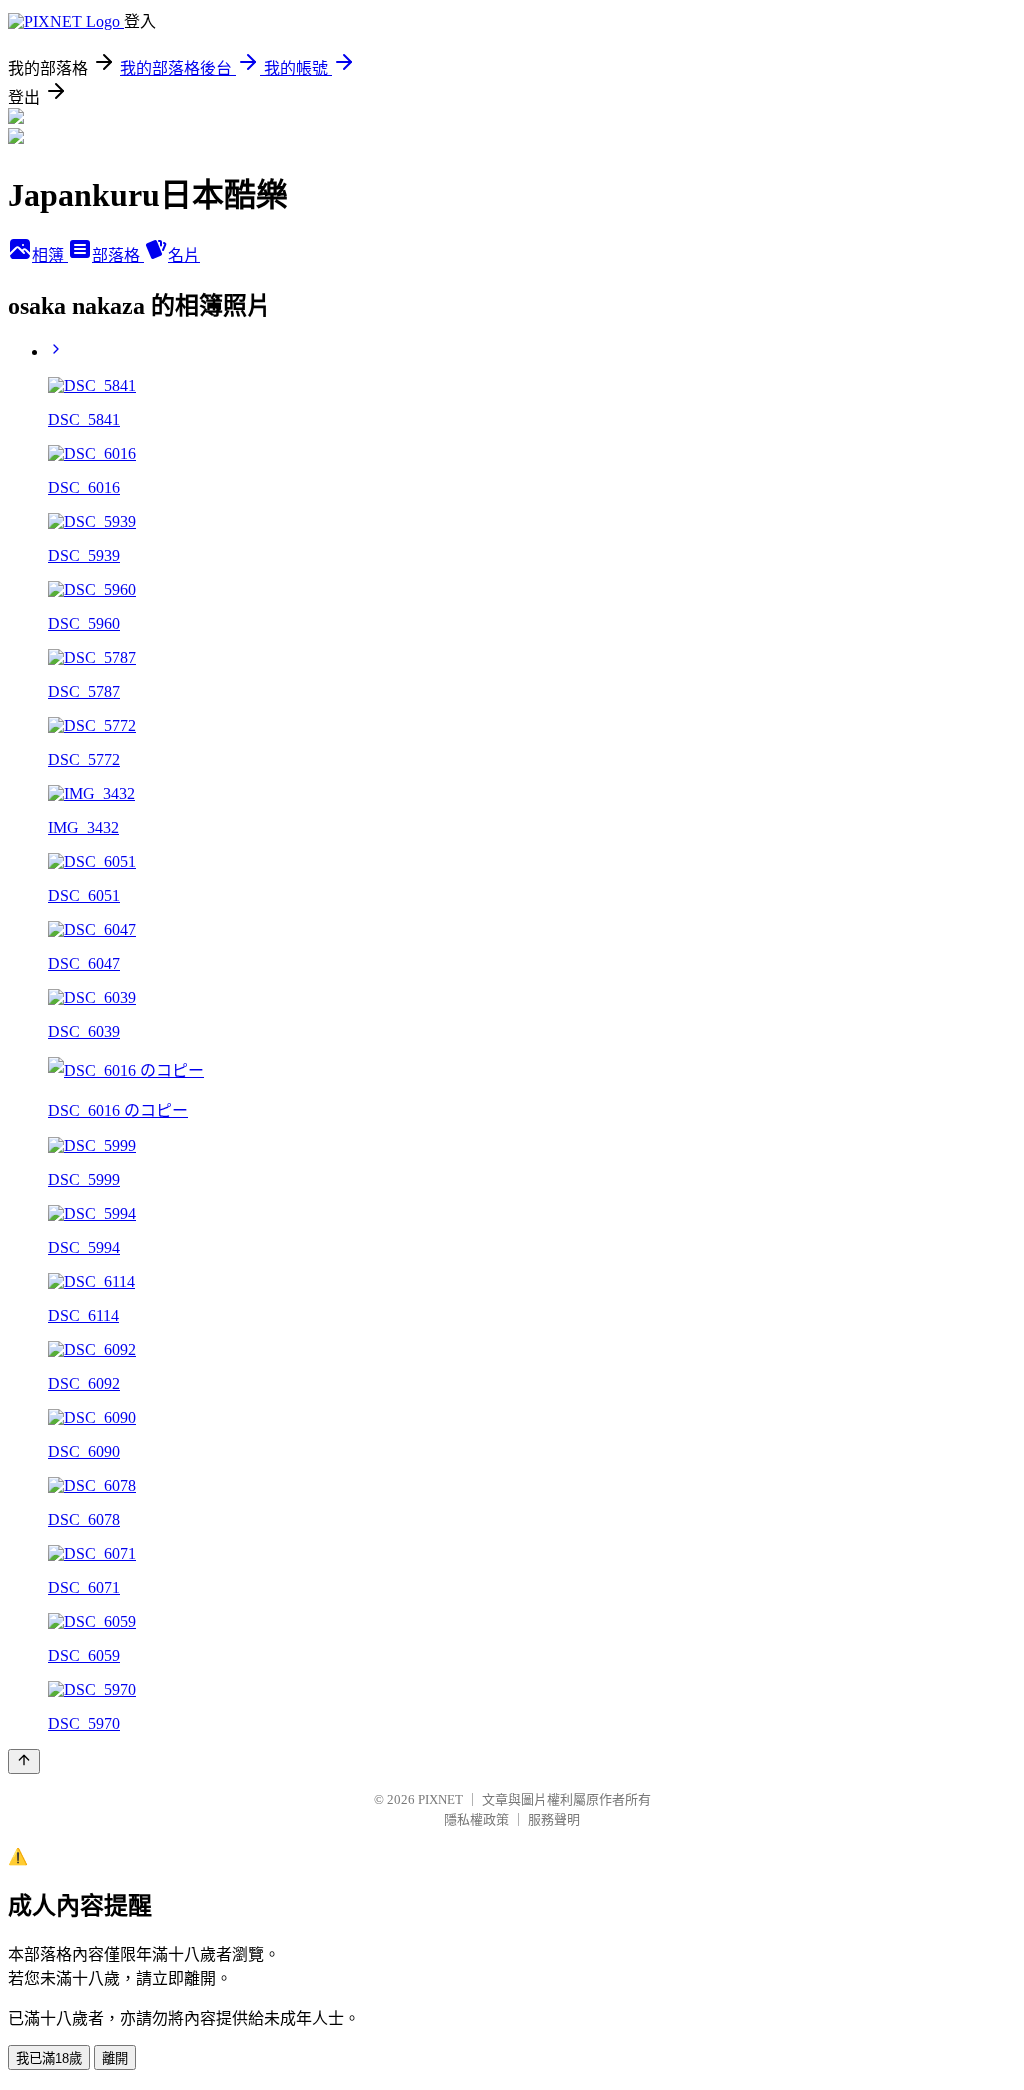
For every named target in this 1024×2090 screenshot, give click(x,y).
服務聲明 (554, 1819)
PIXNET (440, 1799)
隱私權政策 (476, 1819)
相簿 (50, 255)
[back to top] (24, 1761)
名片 (184, 255)
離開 (115, 2058)
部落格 (118, 255)
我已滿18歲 (49, 2058)
